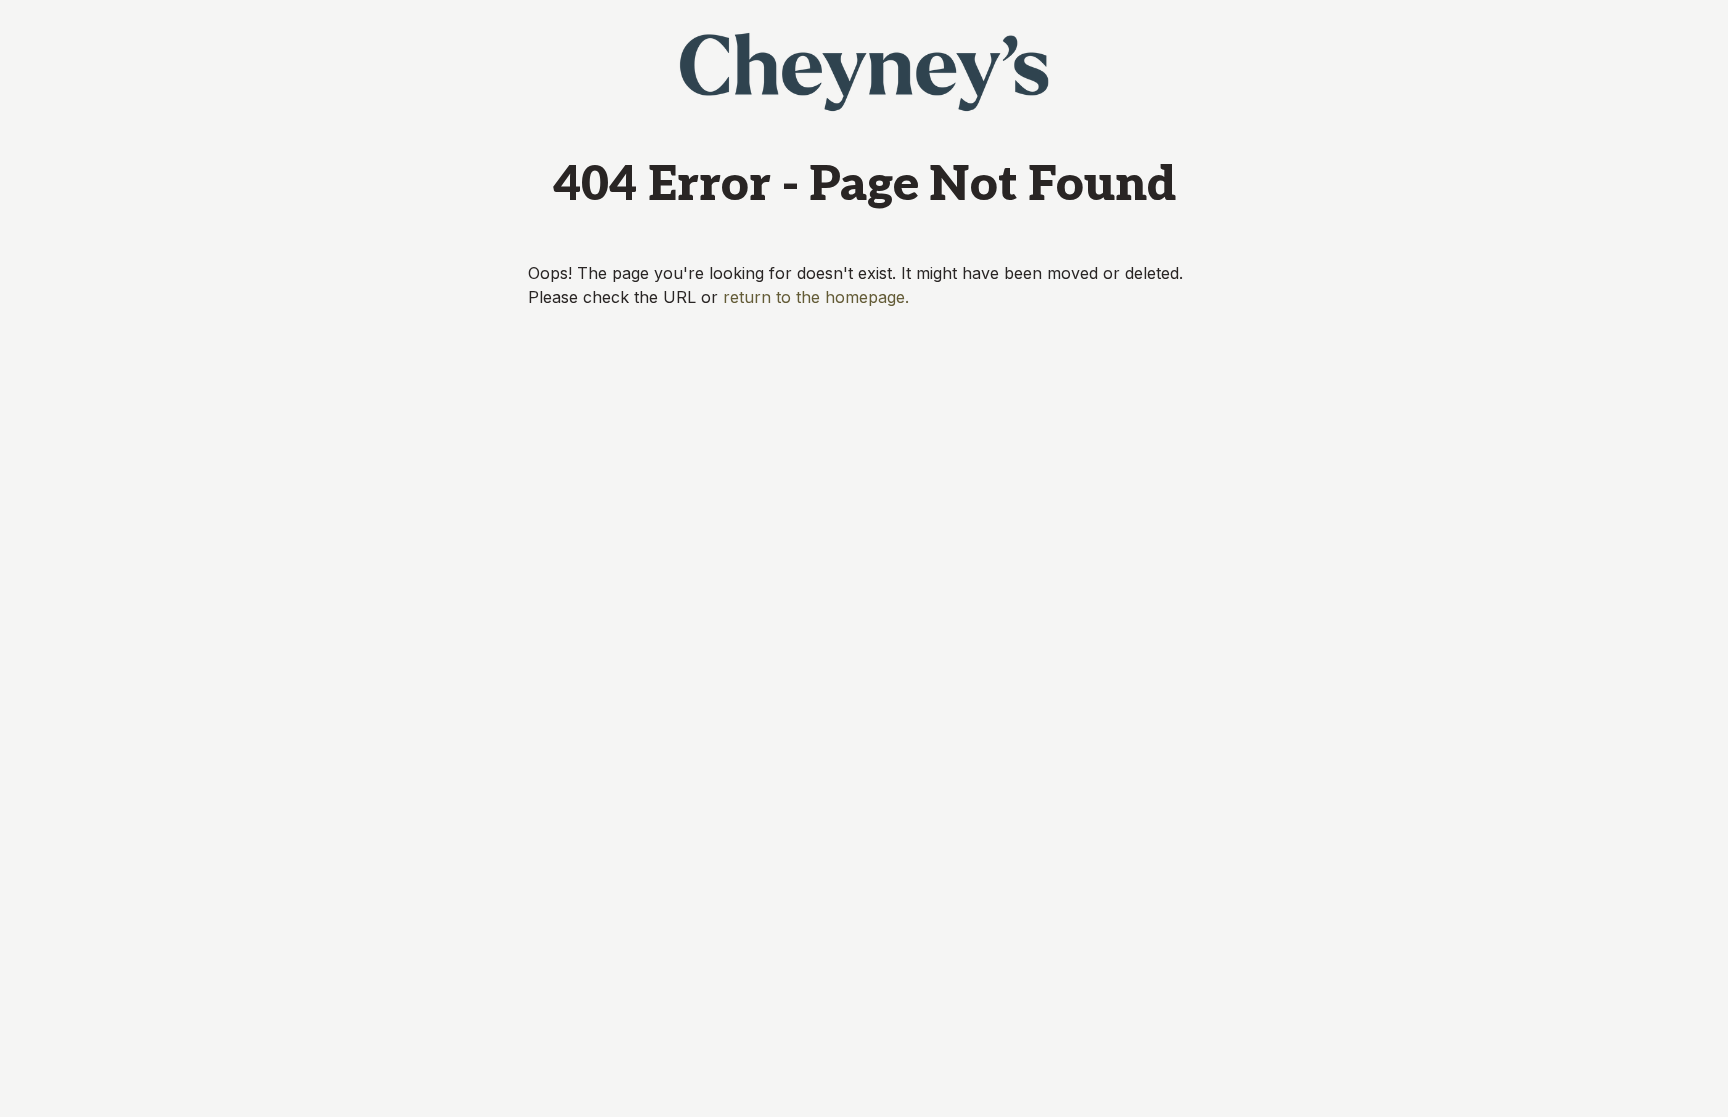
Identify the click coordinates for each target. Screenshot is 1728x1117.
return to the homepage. (816, 297)
